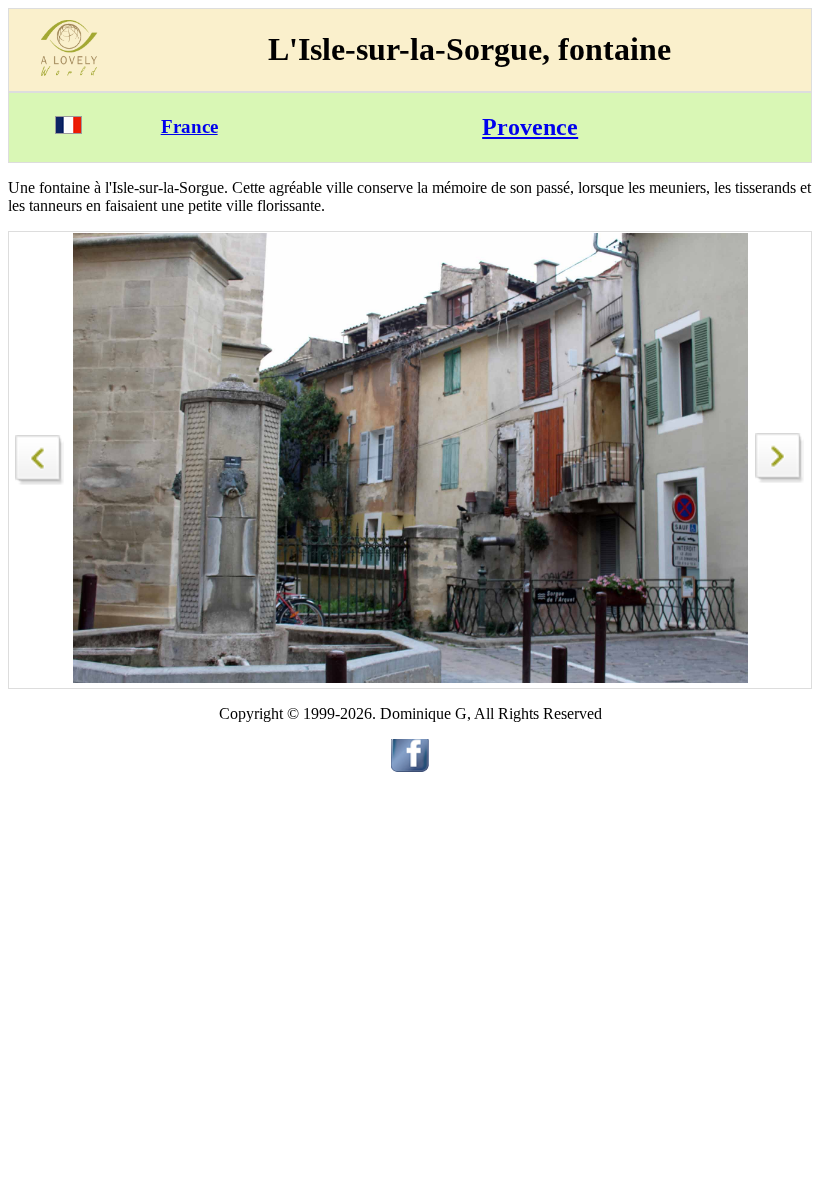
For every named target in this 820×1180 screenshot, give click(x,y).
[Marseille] (780, 477)
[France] (68, 128)
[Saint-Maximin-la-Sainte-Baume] (40, 454)
